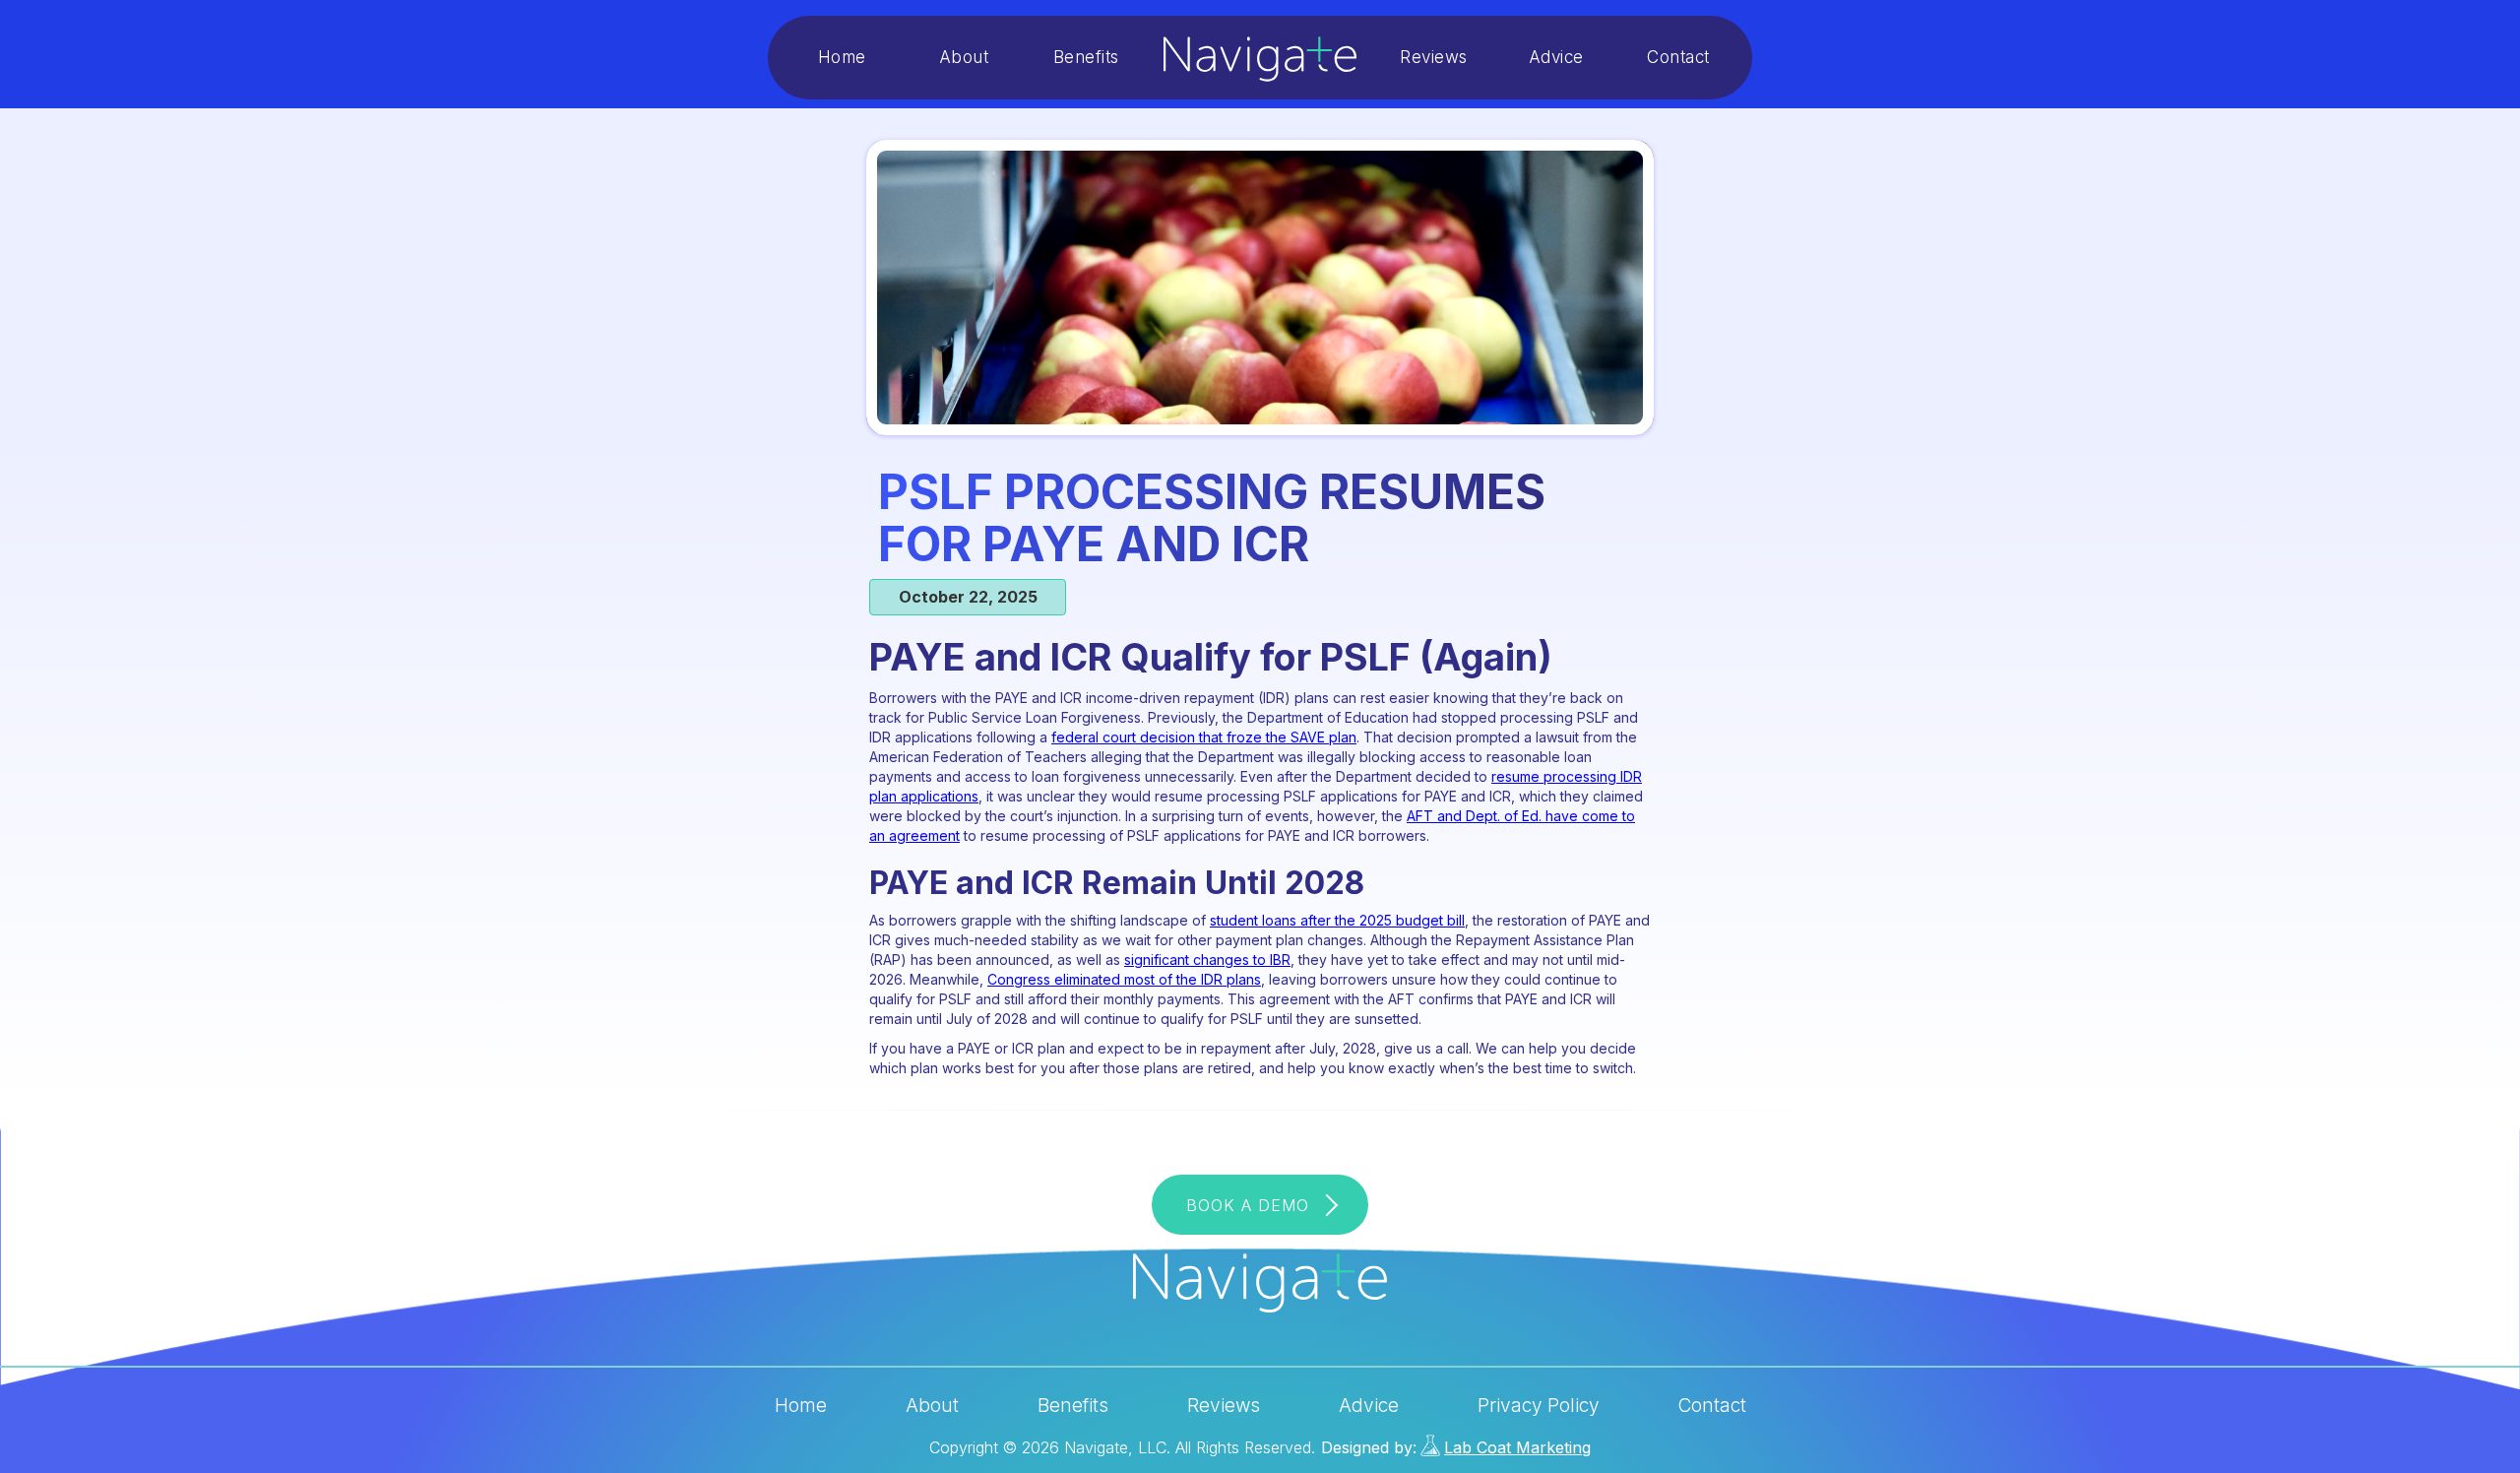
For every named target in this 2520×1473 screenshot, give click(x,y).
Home (842, 57)
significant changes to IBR (1207, 960)
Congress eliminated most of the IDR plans (1124, 979)
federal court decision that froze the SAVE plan (1204, 737)
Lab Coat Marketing (1517, 1447)
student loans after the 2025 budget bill (1337, 920)
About (964, 57)
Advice (1556, 57)
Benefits (1086, 57)
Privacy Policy (1539, 1406)
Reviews (1434, 57)
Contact (1678, 57)
